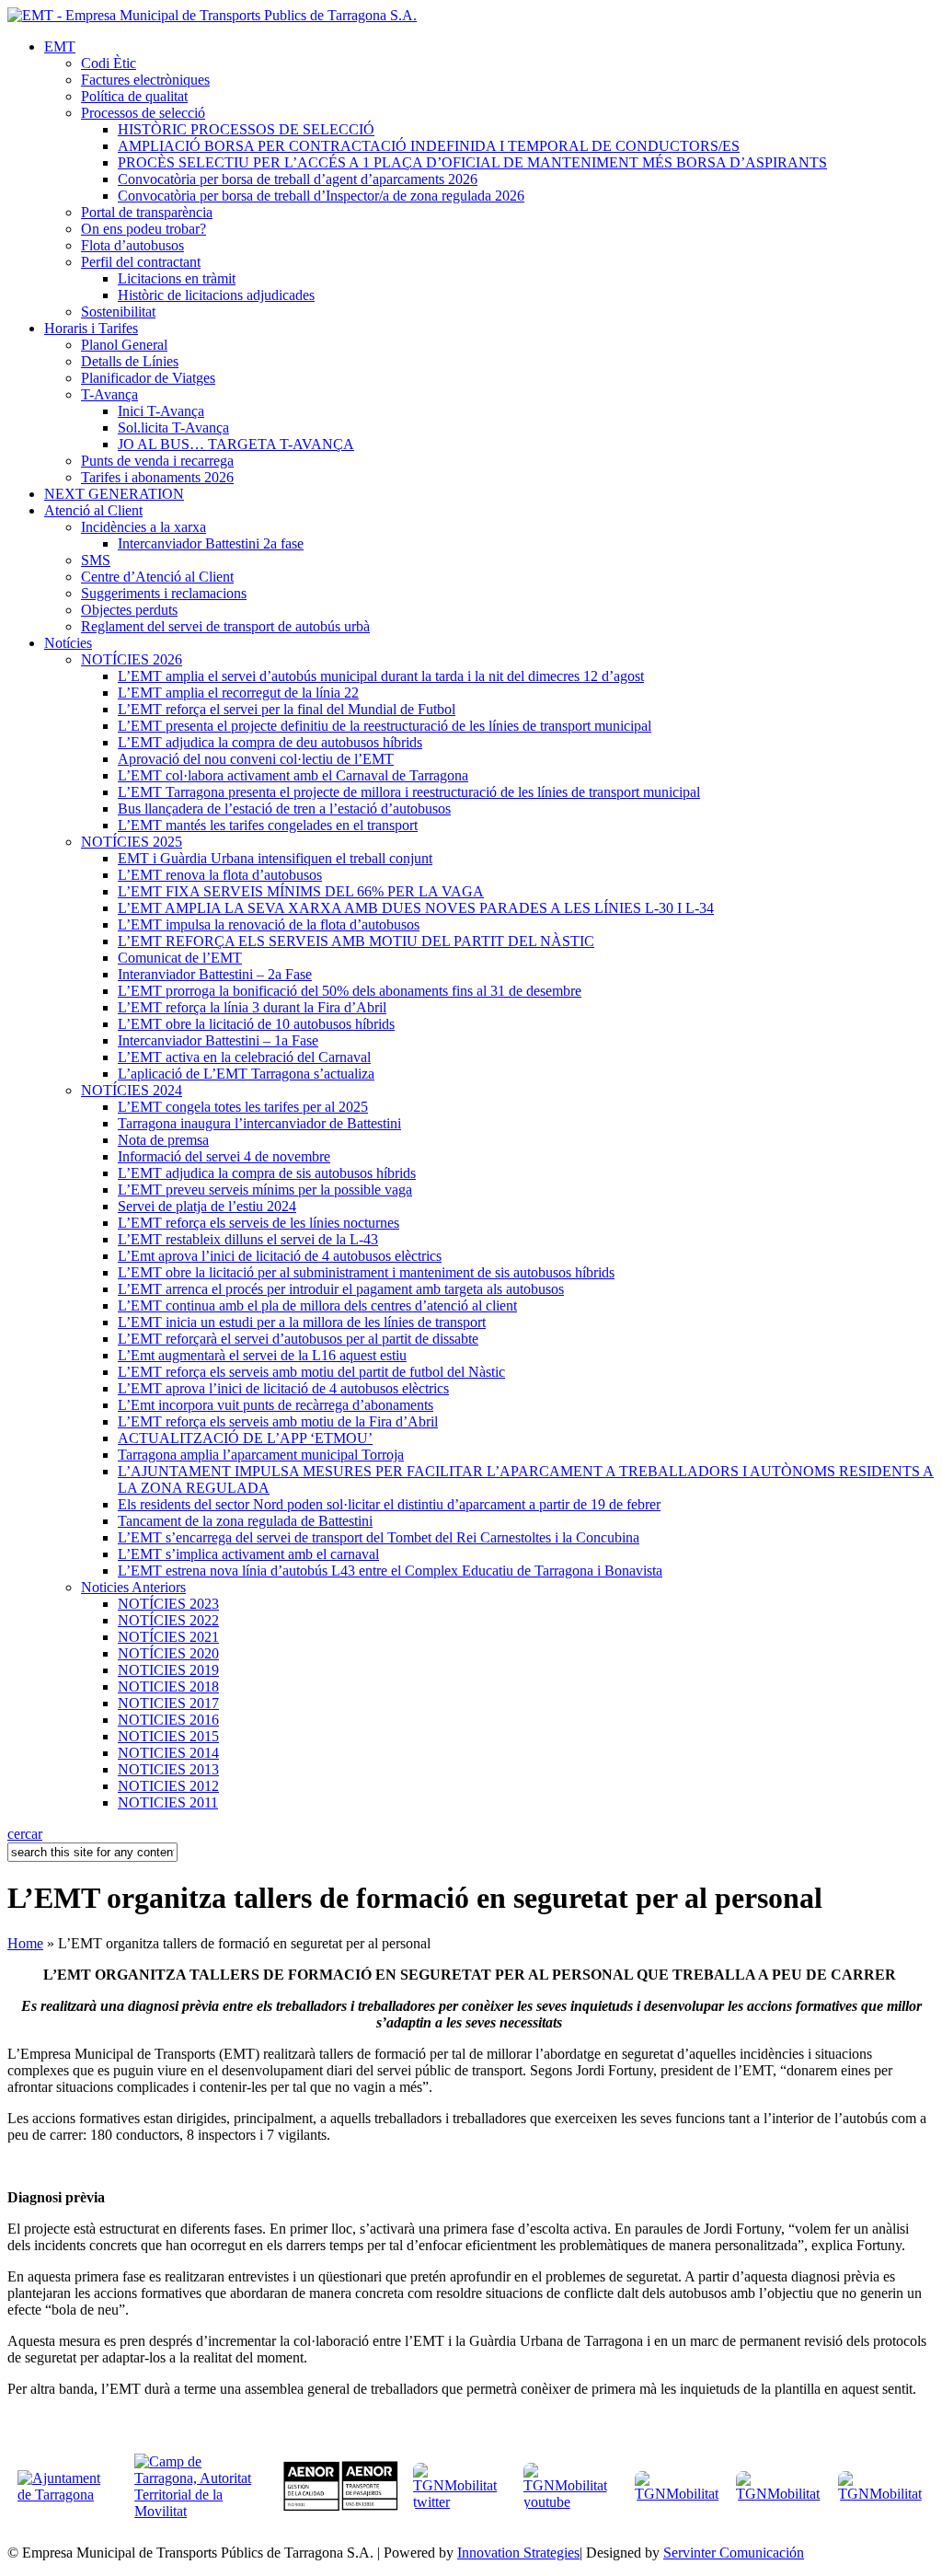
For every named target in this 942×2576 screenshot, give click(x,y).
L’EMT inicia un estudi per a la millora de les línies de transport (302, 1322)
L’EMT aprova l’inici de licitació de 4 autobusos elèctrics (283, 1388)
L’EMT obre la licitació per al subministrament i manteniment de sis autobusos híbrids (366, 1272)
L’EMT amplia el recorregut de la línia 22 (238, 693)
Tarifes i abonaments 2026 (157, 477)
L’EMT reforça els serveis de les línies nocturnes (258, 1223)
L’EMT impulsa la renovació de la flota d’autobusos (269, 924)
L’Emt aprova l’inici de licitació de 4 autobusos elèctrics (280, 1256)
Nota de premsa (163, 1140)
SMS (96, 560)
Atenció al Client (93, 510)
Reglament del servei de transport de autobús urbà (225, 626)
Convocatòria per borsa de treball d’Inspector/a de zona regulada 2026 (321, 196)
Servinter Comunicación (734, 2553)
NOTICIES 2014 (168, 1753)
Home (25, 1943)
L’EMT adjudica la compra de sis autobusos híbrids (267, 1173)
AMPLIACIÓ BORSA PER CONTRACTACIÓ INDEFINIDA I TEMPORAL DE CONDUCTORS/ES (429, 146)
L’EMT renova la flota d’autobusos (220, 875)
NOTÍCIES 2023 (168, 1604)
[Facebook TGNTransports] (779, 2494)
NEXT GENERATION (114, 494)
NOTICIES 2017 (168, 1703)
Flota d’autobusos (132, 245)
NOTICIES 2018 (168, 1687)
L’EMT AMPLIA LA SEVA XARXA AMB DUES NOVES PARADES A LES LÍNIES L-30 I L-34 (416, 908)
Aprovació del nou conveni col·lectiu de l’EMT (256, 759)
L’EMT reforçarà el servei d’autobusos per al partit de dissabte (298, 1339)
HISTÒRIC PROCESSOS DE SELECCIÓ (246, 129)
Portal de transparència (147, 212)
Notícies (68, 643)
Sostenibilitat (118, 312)
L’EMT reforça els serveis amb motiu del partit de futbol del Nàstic (311, 1372)
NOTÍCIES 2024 (132, 1090)
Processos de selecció (143, 113)
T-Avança (109, 394)
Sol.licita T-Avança (173, 427)
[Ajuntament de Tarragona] (70, 2495)
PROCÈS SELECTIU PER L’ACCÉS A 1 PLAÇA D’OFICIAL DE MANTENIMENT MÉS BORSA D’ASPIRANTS (472, 162)
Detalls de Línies (130, 361)
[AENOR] (341, 2507)
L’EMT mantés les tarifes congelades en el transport (268, 825)
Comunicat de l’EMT (180, 958)
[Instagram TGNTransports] (881, 2494)
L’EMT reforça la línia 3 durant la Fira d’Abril (252, 1007)
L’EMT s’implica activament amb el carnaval (248, 1554)
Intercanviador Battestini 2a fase (211, 543)
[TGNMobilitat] (678, 2494)
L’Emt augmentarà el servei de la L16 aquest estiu (262, 1355)
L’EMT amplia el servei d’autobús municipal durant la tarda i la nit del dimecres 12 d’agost (381, 676)
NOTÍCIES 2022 (168, 1620)
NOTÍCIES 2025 (132, 842)
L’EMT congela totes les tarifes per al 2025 (243, 1107)
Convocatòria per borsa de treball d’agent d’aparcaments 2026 (298, 179)
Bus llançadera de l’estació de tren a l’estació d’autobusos (284, 809)
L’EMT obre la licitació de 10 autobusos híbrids (256, 1024)
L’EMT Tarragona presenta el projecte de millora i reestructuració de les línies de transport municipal (409, 792)
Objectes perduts (129, 610)
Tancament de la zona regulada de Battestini (245, 1521)
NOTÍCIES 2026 (132, 659)
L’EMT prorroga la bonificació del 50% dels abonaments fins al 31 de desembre (350, 991)
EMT (60, 46)
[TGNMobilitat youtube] (572, 2502)
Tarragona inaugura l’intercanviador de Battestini (259, 1123)
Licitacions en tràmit (177, 278)
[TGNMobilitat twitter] (460, 2502)
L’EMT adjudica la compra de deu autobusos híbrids (270, 742)
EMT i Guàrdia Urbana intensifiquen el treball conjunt (275, 858)
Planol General (124, 345)
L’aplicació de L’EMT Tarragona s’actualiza (246, 1074)
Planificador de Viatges (148, 378)
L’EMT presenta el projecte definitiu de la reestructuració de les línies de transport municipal (385, 726)
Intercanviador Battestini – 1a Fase (218, 1040)
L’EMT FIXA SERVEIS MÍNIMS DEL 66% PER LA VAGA (301, 891)
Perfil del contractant (141, 262)
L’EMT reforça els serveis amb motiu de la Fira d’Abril (278, 1421)
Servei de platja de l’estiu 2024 (207, 1206)
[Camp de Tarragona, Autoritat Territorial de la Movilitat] (194, 2511)
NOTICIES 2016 (168, 1720)
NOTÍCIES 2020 (168, 1653)
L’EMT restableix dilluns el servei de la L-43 (248, 1239)
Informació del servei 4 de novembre (224, 1156)
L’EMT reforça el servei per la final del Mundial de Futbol (287, 709)
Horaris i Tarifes (91, 328)
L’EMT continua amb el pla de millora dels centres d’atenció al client (317, 1305)
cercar (25, 1834)
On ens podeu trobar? (144, 229)
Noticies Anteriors (133, 1587)
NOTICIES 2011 (168, 1802)
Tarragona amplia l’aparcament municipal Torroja (261, 1455)
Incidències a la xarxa (144, 527)
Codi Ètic (109, 63)
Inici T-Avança (161, 411)
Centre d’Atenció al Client (157, 577)
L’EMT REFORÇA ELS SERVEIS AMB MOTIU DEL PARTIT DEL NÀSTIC (356, 941)
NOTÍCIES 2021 (168, 1637)
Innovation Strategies (518, 2553)
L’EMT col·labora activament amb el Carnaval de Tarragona (293, 775)
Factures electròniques (145, 80)
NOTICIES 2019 (168, 1670)
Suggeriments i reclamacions (164, 593)
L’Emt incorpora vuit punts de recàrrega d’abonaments (276, 1405)
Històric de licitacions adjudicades (216, 295)
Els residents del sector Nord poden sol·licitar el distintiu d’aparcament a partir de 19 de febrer (389, 1504)
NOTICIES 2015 (168, 1736)
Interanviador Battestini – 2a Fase (215, 974)
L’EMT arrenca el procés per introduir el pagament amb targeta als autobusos (341, 1289)
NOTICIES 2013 (168, 1769)
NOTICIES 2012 (168, 1786)
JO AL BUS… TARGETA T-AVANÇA (236, 444)
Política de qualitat (134, 96)
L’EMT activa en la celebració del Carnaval (244, 1057)
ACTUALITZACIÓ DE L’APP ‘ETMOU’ (245, 1438)
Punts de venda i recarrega (157, 461)
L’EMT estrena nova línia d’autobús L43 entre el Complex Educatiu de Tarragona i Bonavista (390, 1571)
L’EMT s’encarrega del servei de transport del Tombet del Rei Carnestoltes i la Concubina (379, 1537)
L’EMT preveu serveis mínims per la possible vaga (265, 1190)
